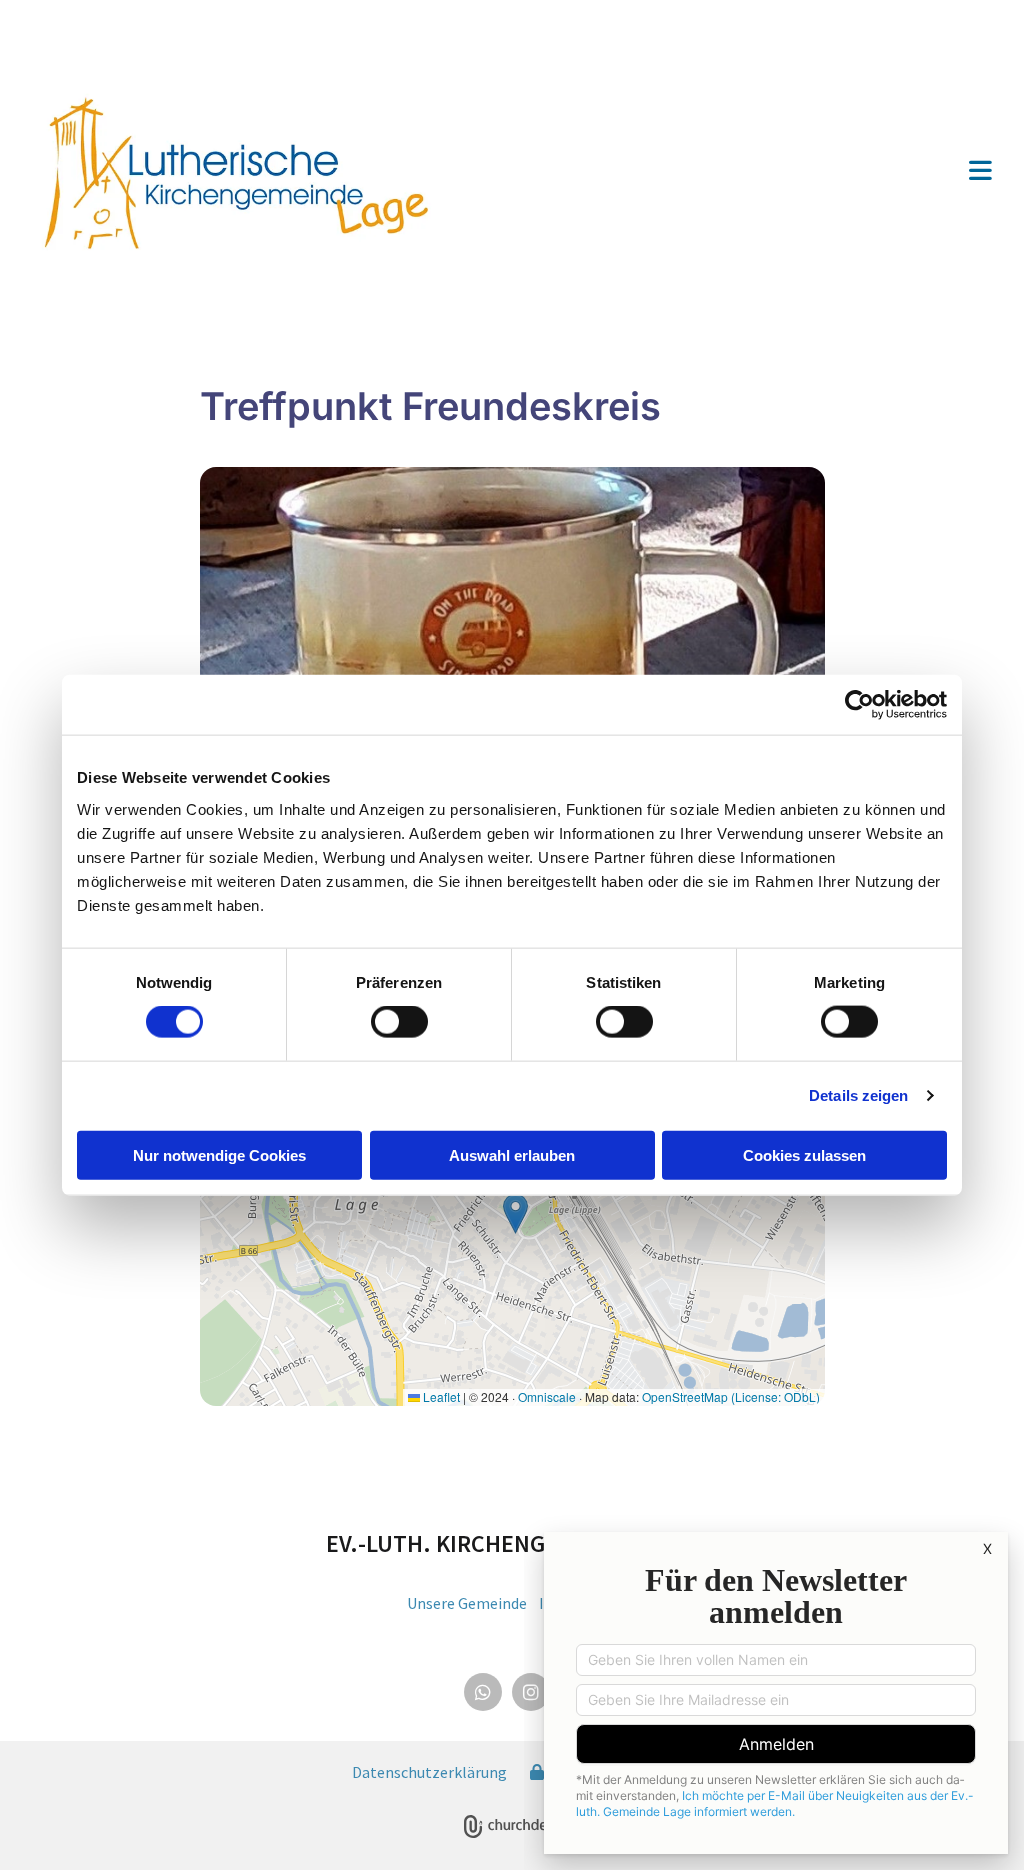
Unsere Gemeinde (467, 1603)
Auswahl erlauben (512, 1154)
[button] (764, 172)
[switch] (399, 1022)
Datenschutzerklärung (429, 1772)
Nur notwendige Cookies (219, 1154)
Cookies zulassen (804, 1154)
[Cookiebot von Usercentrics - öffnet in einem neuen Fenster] (859, 705)
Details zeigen (858, 1095)
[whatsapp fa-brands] (483, 1692)
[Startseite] (264, 172)
